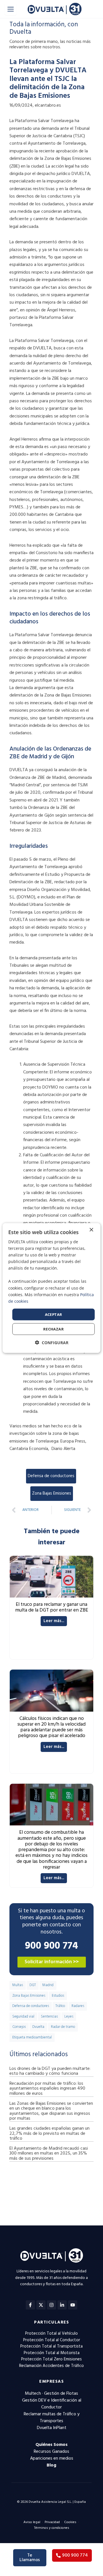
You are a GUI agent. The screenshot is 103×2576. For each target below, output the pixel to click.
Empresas (51, 2382)
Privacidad (52, 2522)
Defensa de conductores (51, 1476)
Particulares (51, 2322)
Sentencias (49, 2017)
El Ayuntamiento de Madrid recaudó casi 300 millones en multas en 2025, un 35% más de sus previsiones (49, 2154)
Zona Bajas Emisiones (52, 1493)
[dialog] (51, 1288)
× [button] (91, 1230)
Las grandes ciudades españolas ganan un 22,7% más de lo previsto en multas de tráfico (49, 2134)
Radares (78, 2006)
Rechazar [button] (54, 1329)
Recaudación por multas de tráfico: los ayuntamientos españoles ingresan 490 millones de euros (47, 2089)
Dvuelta (38, 2027)
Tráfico (60, 2006)
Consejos (19, 2027)
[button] (52, 1343)
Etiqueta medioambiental (32, 2038)
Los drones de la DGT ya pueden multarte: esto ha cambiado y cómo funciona (50, 2071)
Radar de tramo (63, 2027)
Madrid (48, 1985)
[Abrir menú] (11, 9)
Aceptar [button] (54, 1314)
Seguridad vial (23, 2017)
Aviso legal (32, 2522)
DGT (33, 1985)
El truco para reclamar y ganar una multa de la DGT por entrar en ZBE (52, 1607)
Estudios (58, 1996)
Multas (18, 1985)
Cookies (70, 2522)
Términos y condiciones (52, 2528)
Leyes (69, 2017)
